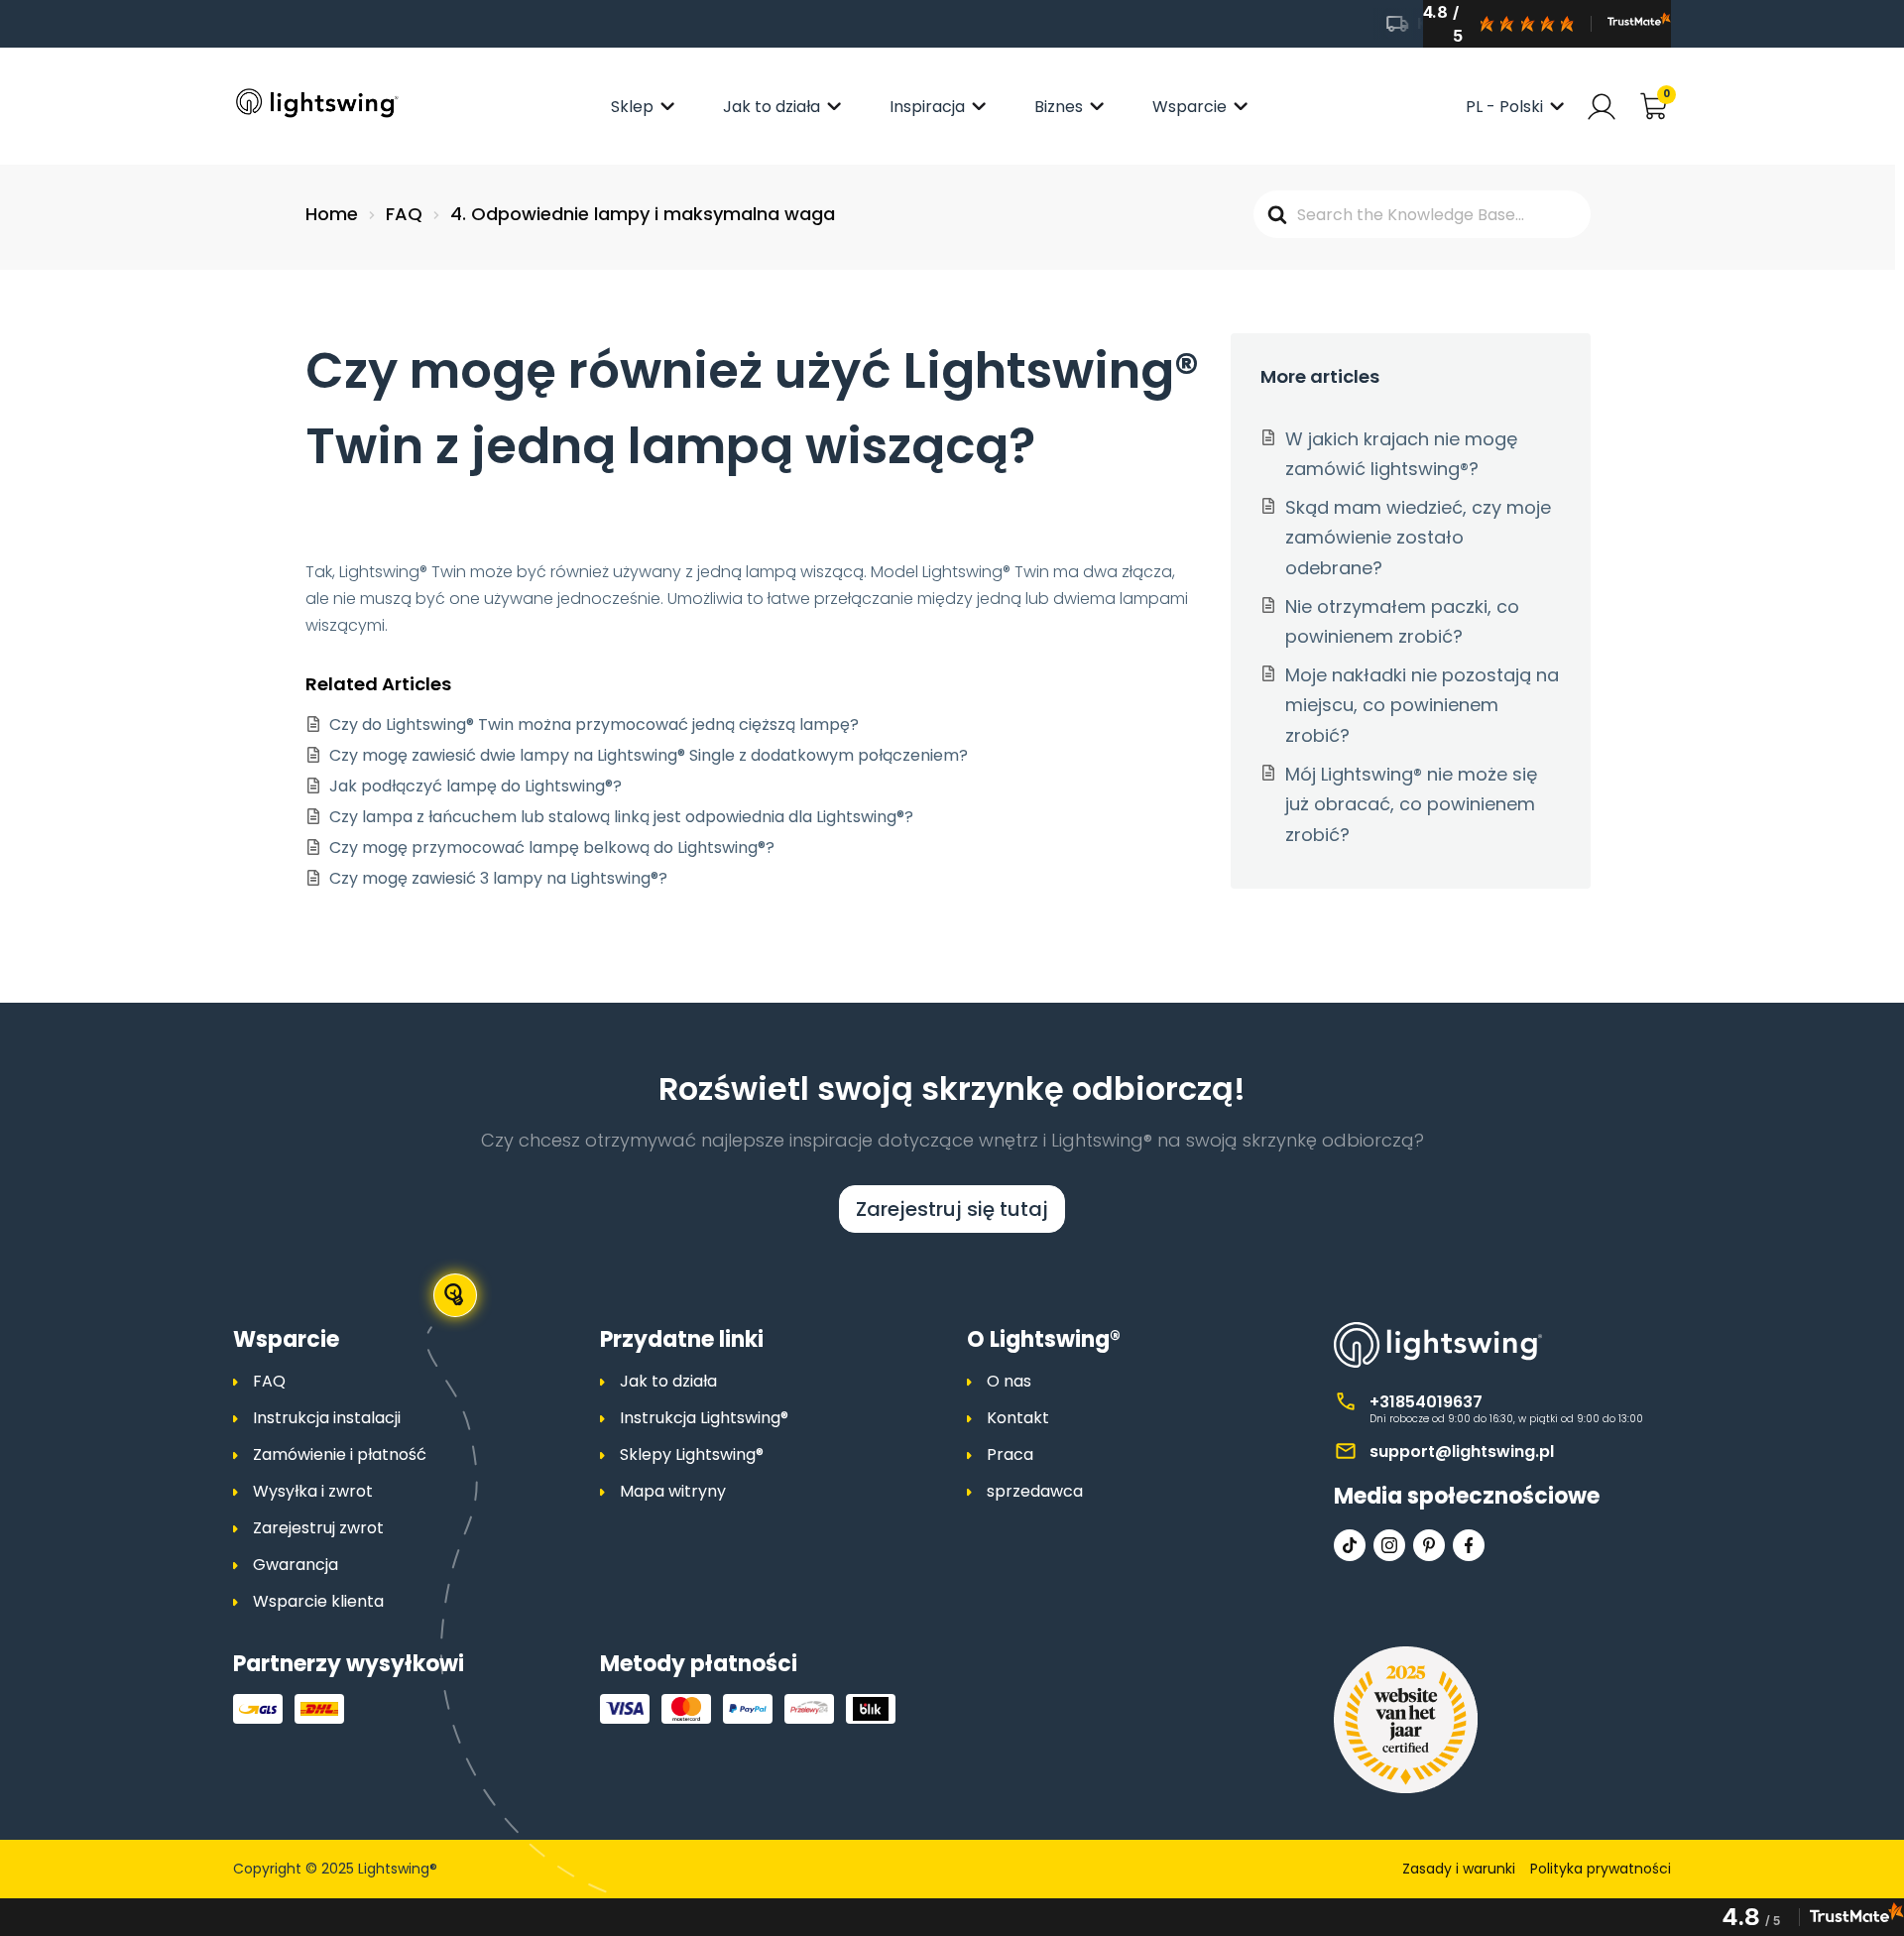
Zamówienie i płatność (340, 1454)
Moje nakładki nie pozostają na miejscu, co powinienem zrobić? (1422, 705)
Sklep (632, 107)
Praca (1010, 1454)
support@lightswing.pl (1462, 1452)
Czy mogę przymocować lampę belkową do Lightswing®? (552, 847)
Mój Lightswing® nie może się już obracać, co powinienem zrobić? (1411, 804)
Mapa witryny (673, 1491)
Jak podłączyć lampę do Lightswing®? (476, 786)
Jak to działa (772, 107)
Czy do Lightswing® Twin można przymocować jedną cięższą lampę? (594, 725)
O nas (1009, 1381)
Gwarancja (296, 1565)
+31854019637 (1426, 1402)
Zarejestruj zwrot (318, 1528)
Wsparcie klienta (318, 1601)
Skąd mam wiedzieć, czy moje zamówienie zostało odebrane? (1418, 538)
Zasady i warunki (1459, 1869)
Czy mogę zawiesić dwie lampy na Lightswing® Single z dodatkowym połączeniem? (649, 755)
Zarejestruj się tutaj (952, 1209)
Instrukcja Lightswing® (704, 1418)
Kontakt (1018, 1418)
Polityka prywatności (1601, 1869)
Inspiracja (927, 107)
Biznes (1059, 107)
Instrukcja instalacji (327, 1418)
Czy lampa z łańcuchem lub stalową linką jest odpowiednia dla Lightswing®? (621, 817)
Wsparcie (1190, 107)
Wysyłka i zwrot (313, 1491)
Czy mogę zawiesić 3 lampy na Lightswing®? (498, 878)
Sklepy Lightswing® (692, 1454)
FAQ (269, 1381)
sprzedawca (1035, 1491)
